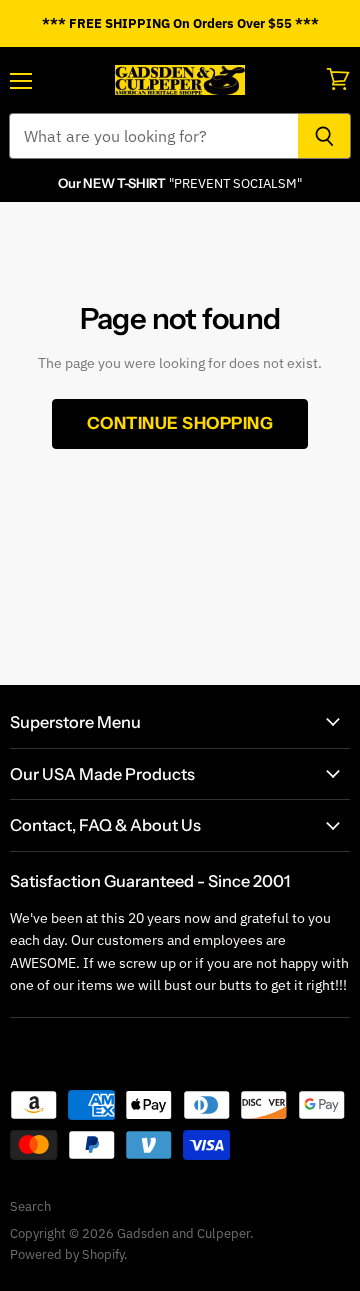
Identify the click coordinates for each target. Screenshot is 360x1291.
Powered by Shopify (67, 1254)
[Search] (324, 136)
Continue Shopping (180, 423)
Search (30, 1206)
